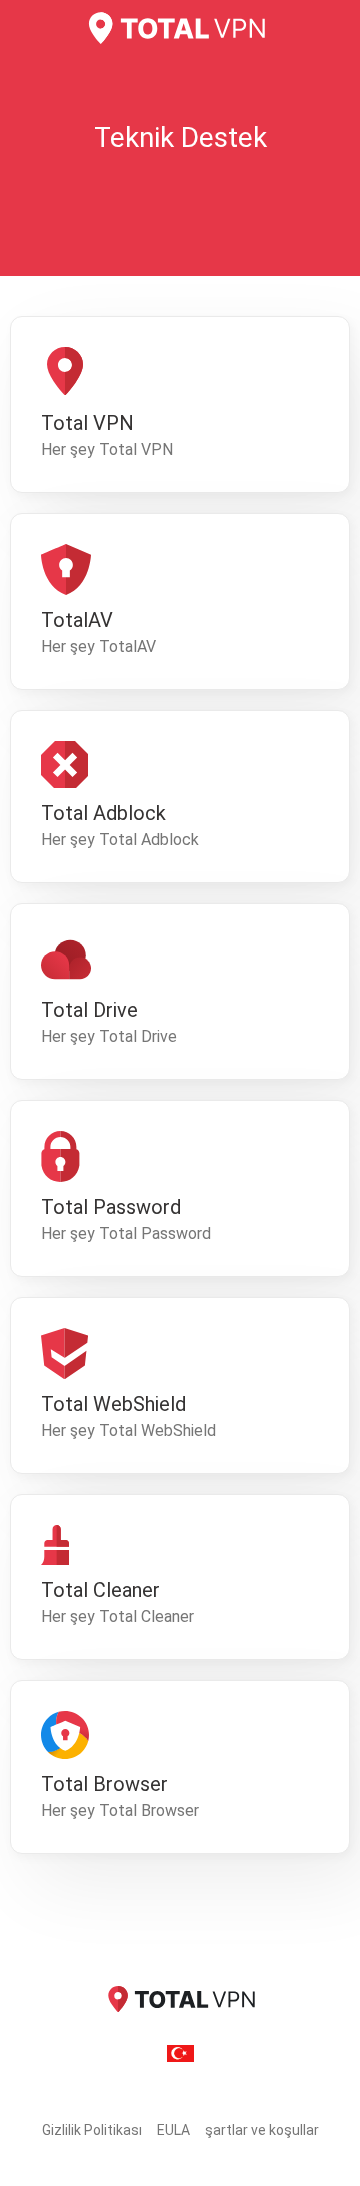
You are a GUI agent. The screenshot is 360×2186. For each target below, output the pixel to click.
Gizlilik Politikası (92, 2130)
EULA (173, 2130)
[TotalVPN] (180, 28)
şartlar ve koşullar (262, 2130)
